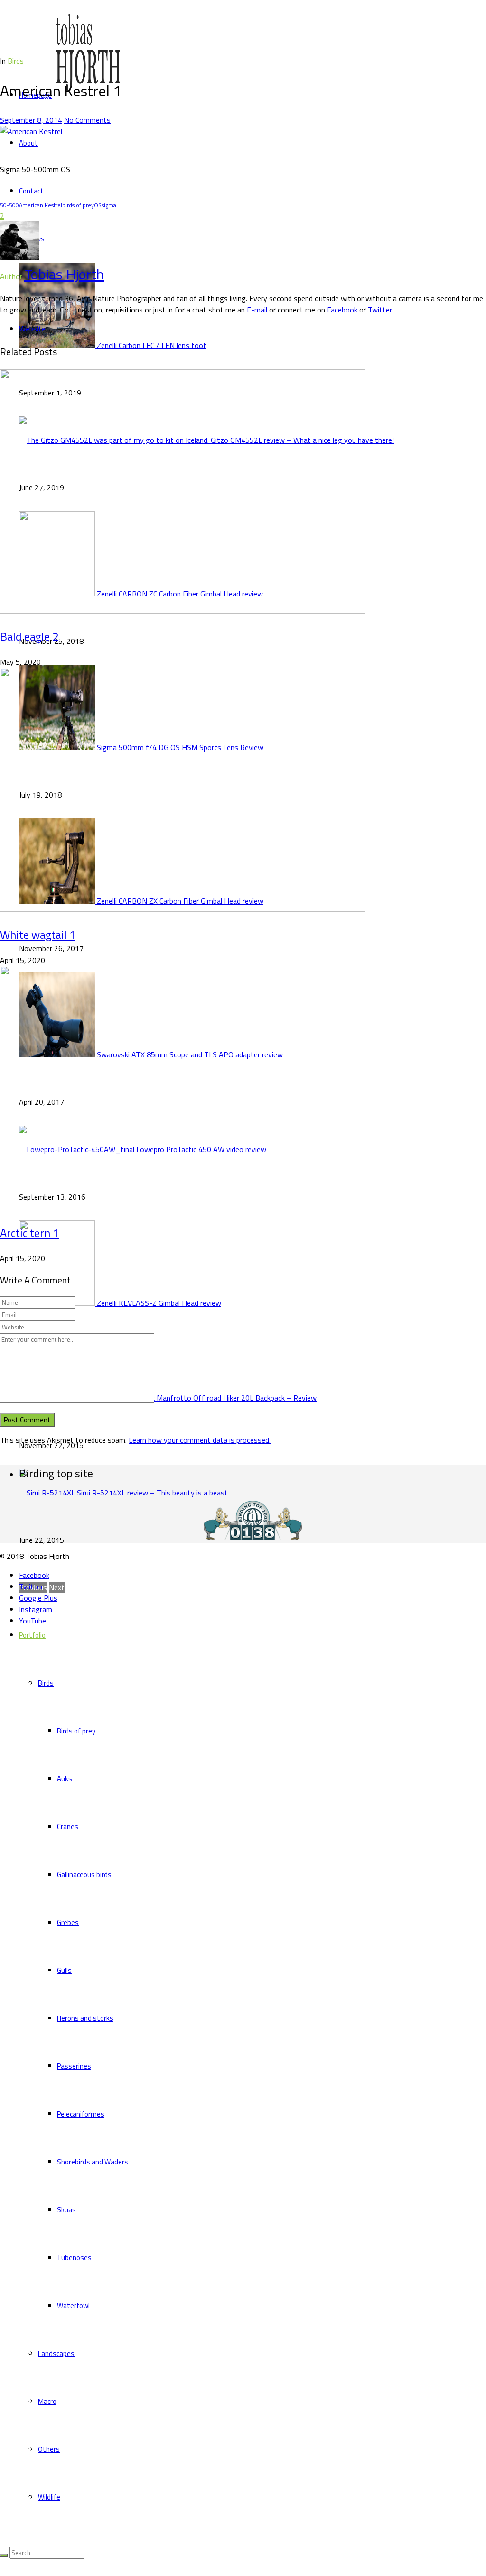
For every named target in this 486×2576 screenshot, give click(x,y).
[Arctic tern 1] (183, 1207)
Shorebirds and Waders (93, 2162)
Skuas (66, 2210)
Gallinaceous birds (84, 1875)
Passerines (74, 2066)
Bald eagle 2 (29, 636)
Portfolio (32, 1635)
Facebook (342, 310)
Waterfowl (73, 2306)
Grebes (68, 1922)
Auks (65, 1779)
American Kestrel (41, 205)
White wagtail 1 (38, 935)
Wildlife (49, 2497)
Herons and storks (85, 2018)
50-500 (9, 205)
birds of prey (78, 205)
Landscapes (56, 2353)
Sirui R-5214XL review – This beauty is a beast (152, 1493)
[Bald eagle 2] (183, 611)
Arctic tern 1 (29, 1233)
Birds (46, 1683)
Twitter (380, 310)
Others (49, 2449)
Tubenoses (74, 2258)
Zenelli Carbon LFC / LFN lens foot (152, 345)
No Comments (87, 120)
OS (98, 205)
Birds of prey (76, 1731)
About (28, 143)
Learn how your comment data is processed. (200, 1440)
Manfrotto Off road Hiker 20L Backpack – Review (237, 1398)
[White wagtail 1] (183, 909)
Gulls (64, 1970)
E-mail (257, 310)
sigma (109, 205)
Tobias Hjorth (64, 274)
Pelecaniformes (81, 2114)
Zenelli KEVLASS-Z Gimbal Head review (159, 1303)
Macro (47, 2401)
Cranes (68, 1827)
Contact (31, 191)
